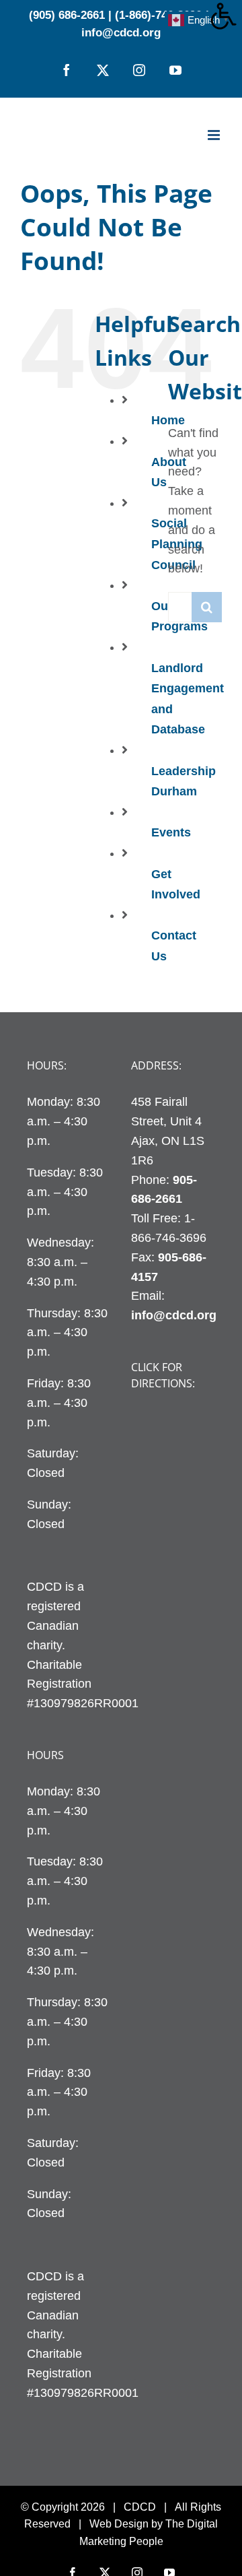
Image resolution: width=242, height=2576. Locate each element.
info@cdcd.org (121, 33)
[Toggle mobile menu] (215, 135)
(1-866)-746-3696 (158, 15)
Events (171, 832)
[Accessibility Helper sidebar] (226, 16)
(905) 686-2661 (67, 15)
